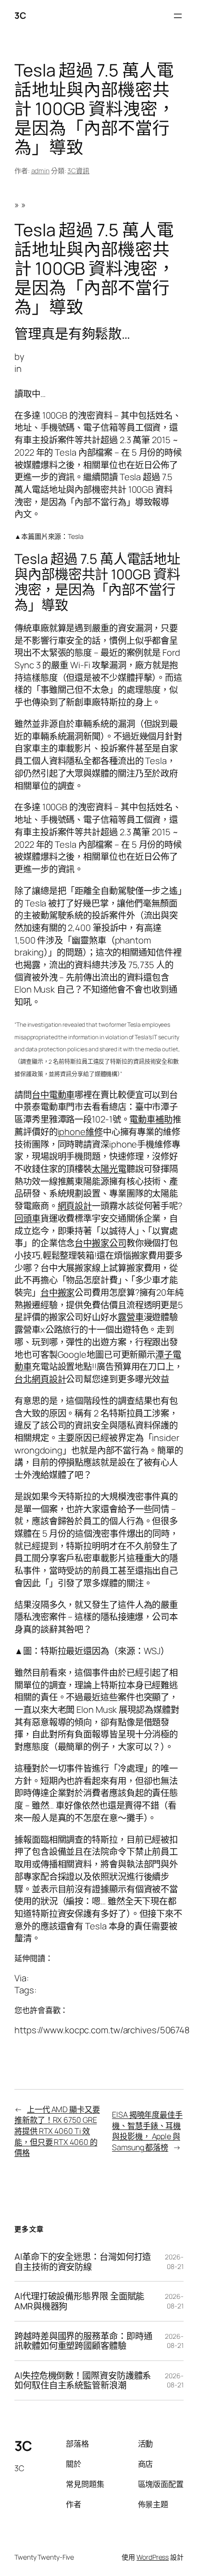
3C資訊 (78, 171)
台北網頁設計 (40, 1379)
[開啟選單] (178, 16)
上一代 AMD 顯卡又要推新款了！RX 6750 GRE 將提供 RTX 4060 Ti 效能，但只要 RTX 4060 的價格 (57, 2131)
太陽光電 (109, 1169)
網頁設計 (75, 1206)
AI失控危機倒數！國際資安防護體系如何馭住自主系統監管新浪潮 (83, 2380)
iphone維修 (80, 1132)
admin (41, 171)
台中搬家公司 (100, 1243)
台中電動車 (53, 1095)
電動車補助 (151, 1119)
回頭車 (27, 1218)
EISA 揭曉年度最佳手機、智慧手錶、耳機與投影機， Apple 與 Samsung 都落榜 (147, 2131)
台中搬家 (58, 1292)
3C (20, 15)
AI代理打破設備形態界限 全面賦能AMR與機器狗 (79, 2301)
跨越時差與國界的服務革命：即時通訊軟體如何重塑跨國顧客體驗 (83, 2341)
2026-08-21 (174, 2262)
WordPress (153, 2557)
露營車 (131, 1317)
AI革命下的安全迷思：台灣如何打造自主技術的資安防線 (83, 2262)
